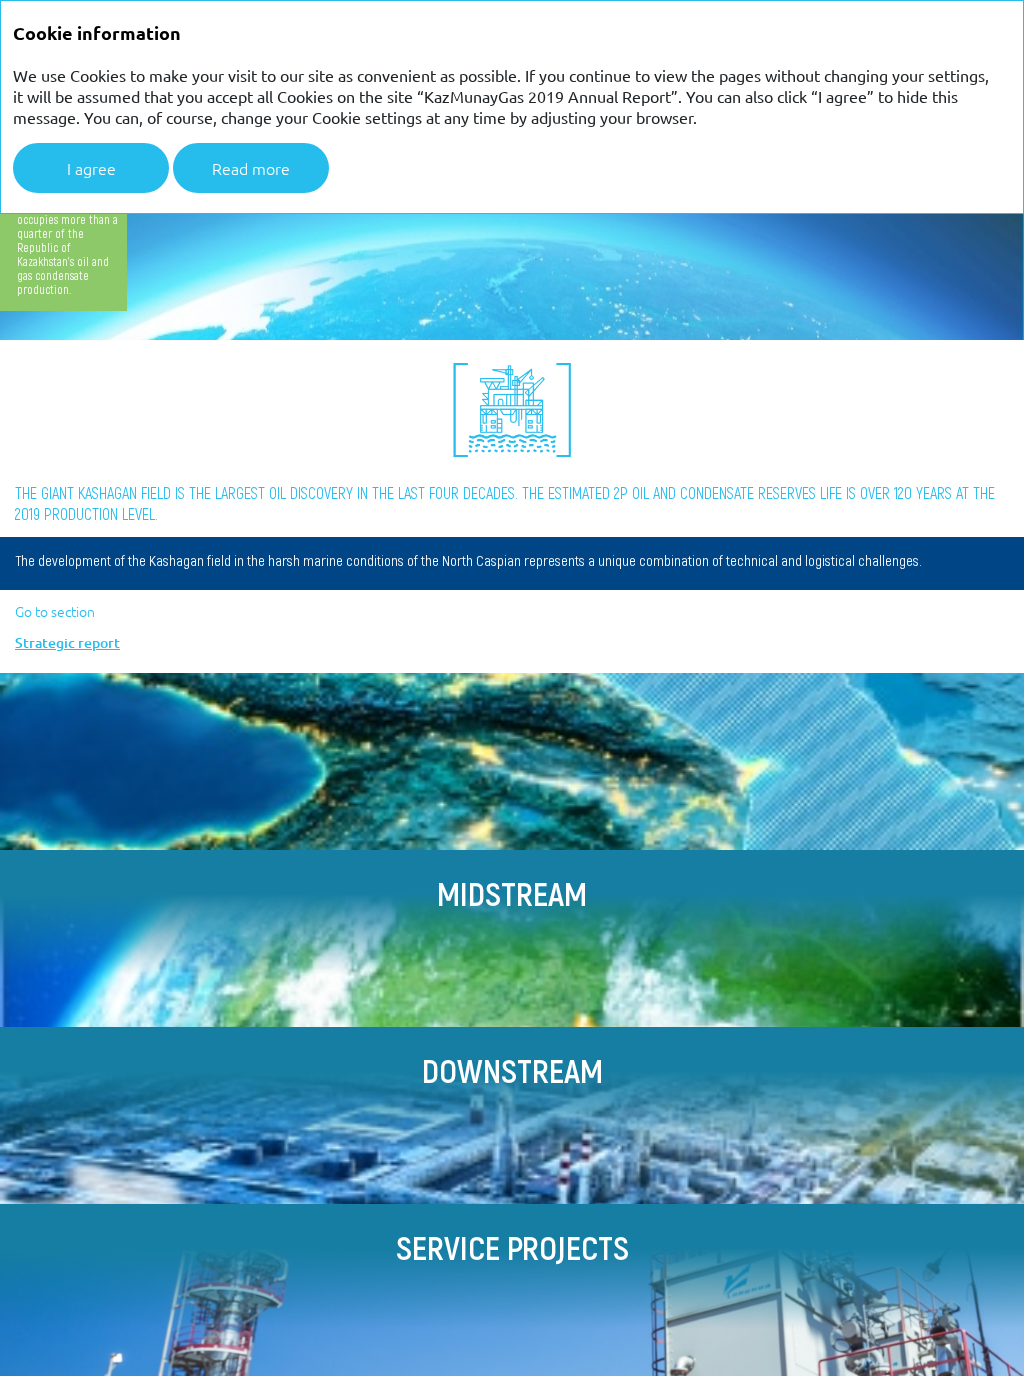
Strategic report (67, 643)
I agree (91, 168)
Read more (251, 168)
